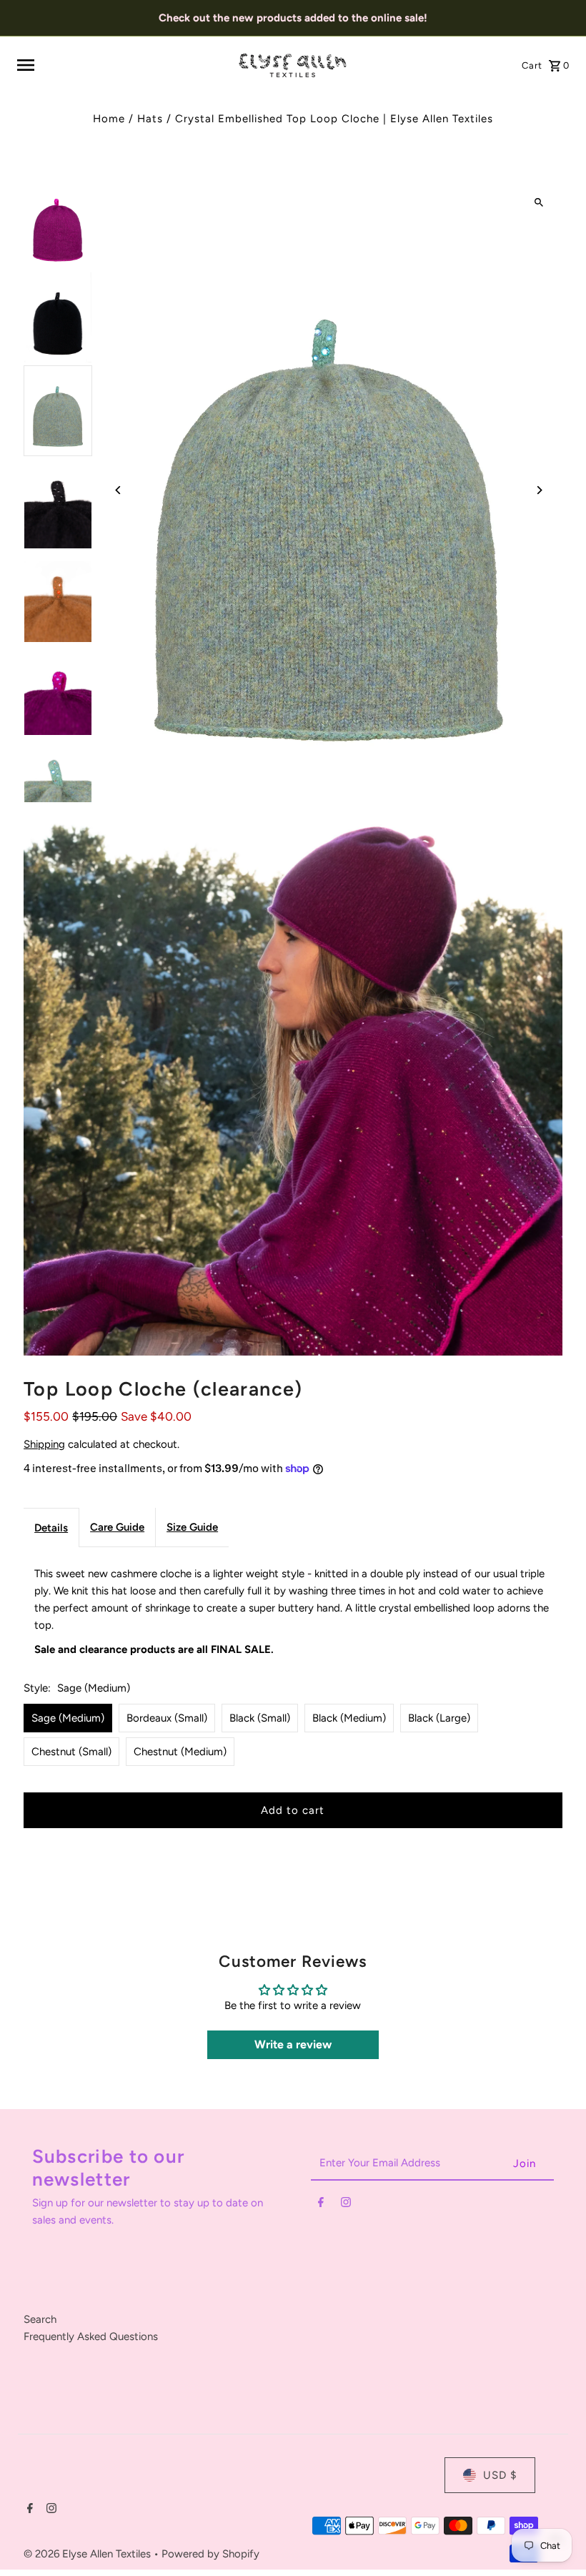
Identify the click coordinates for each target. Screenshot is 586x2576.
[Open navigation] (122, 65)
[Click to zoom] (539, 202)
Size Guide (192, 1527)
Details (51, 1528)
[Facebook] (321, 2205)
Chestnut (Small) (71, 1752)
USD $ (500, 2475)
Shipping (44, 1444)
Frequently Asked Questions (91, 2336)
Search (40, 2319)
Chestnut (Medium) (180, 1752)
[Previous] (118, 490)
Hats (150, 119)
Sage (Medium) (68, 1718)
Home (109, 119)
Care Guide (117, 1527)
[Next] (539, 490)
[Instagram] (346, 2205)
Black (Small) (260, 1718)
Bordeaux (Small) (167, 1718)
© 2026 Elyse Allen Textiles (89, 2554)
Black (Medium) (349, 1718)
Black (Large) (439, 1718)
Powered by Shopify (210, 2554)
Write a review (293, 2044)
